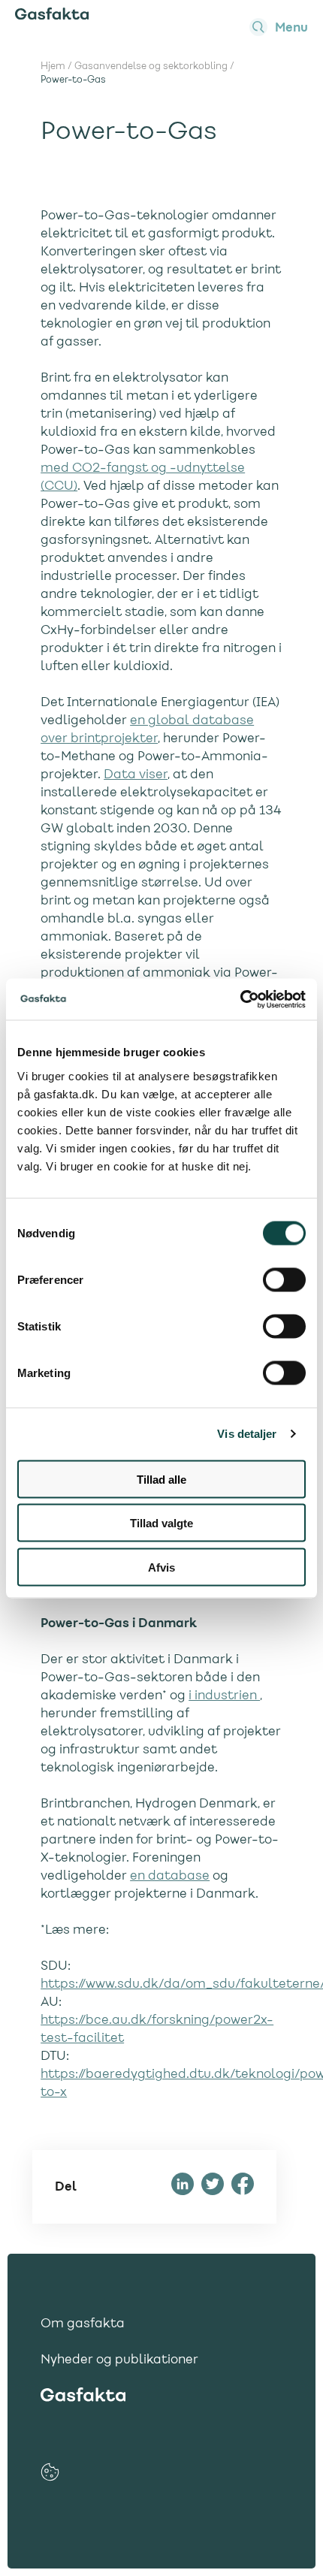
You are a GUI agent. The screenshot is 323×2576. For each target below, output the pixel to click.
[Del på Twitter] (213, 2187)
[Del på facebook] (243, 2187)
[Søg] (258, 27)
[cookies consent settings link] (50, 2472)
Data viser (136, 775)
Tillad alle (161, 1479)
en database (170, 1877)
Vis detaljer (247, 1434)
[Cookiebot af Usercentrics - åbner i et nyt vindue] (240, 999)
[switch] (284, 1279)
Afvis (161, 1567)
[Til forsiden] (52, 17)
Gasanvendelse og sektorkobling (151, 67)
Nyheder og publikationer (119, 2360)
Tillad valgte (161, 1523)
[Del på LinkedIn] (183, 2187)
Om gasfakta (83, 2324)
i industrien (224, 1696)
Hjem (53, 67)
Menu (291, 28)
